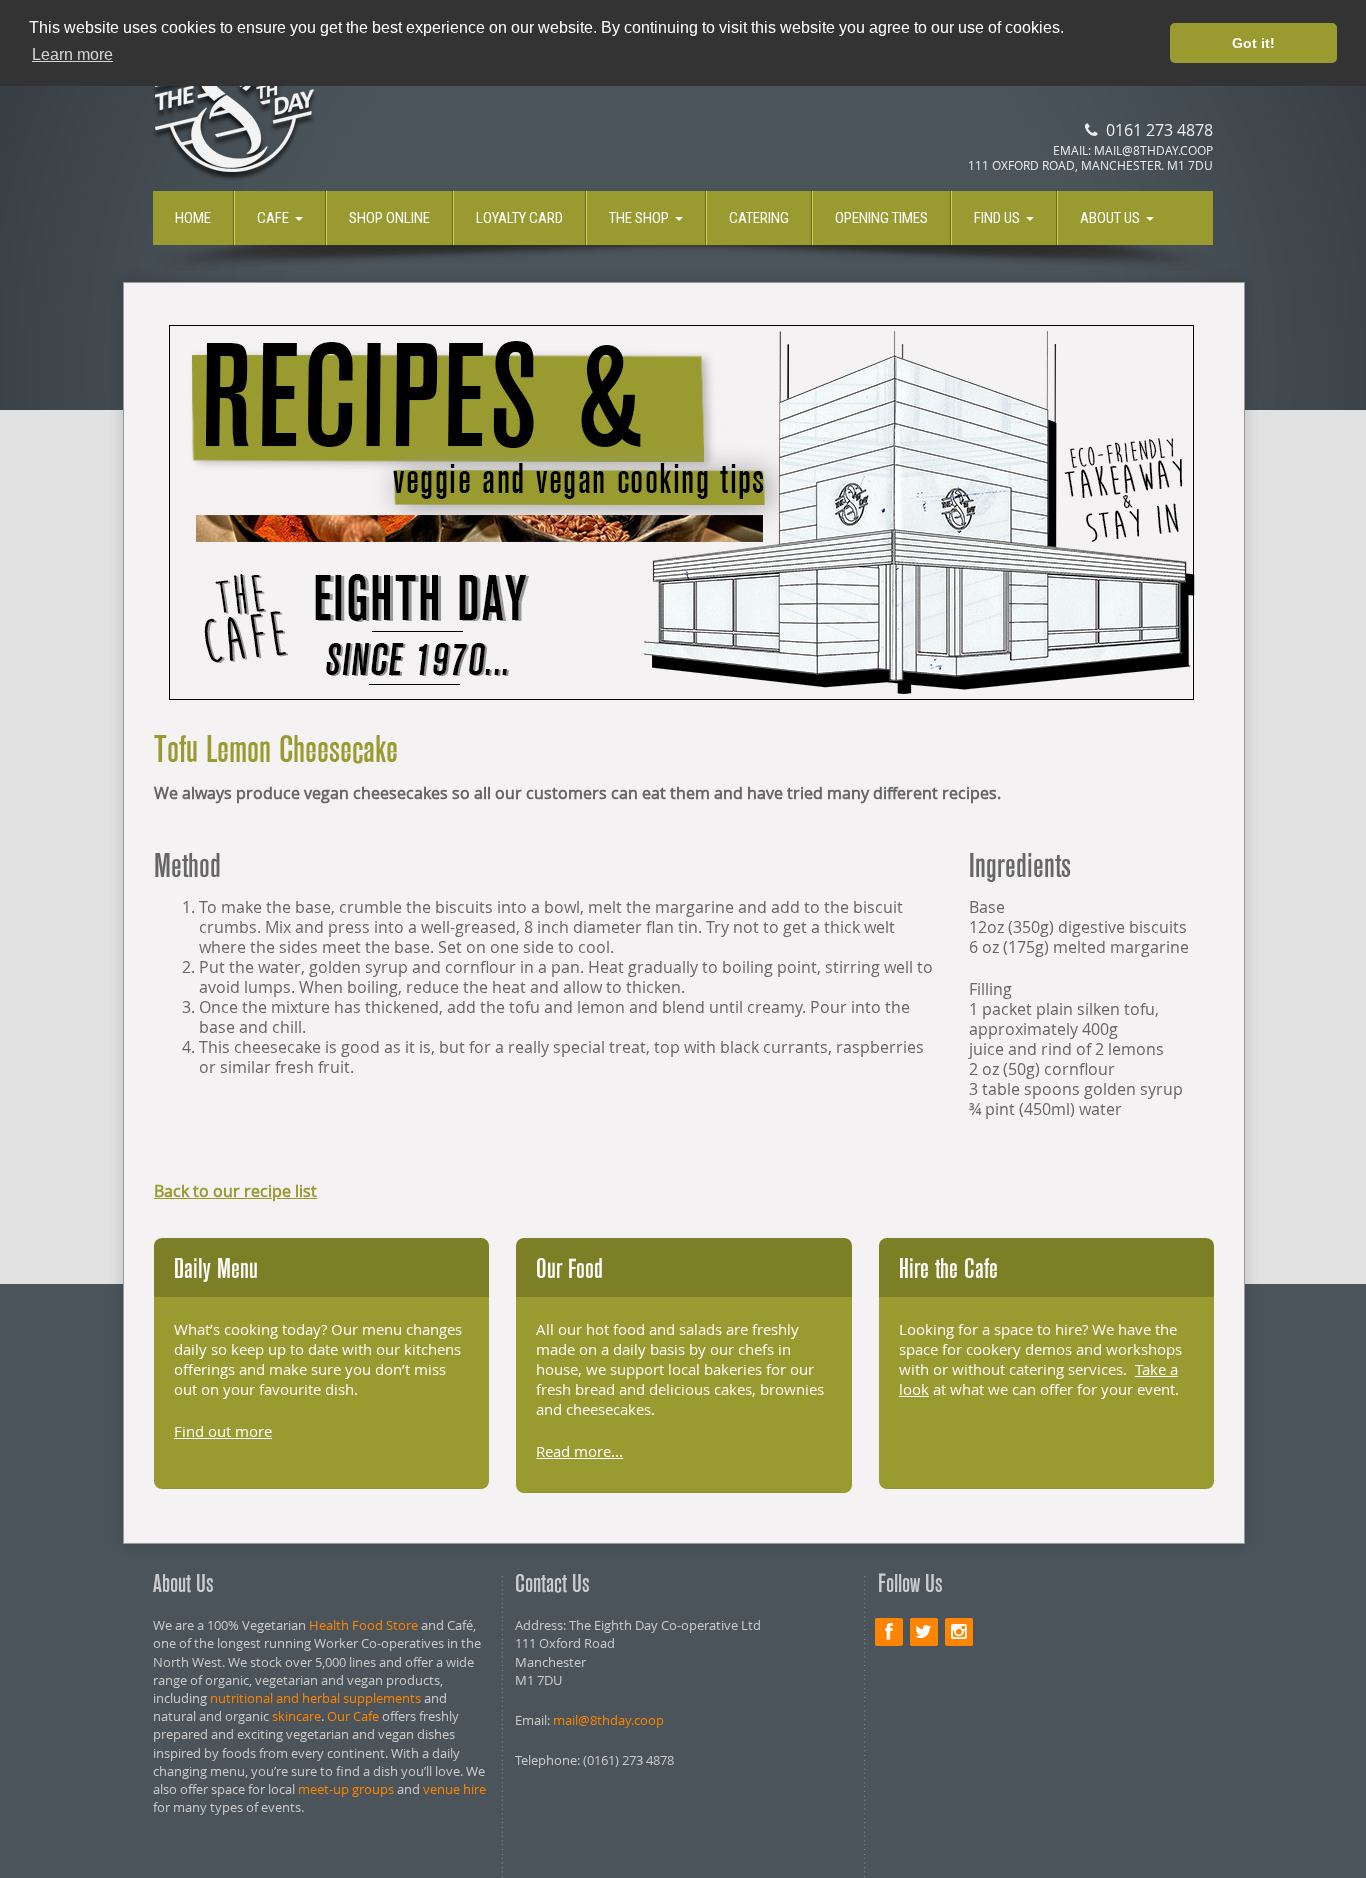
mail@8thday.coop (608, 1720)
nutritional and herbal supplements (315, 1698)
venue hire (454, 1789)
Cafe (273, 218)
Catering (759, 218)
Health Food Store (363, 1625)
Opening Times (881, 218)
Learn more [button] (72, 54)
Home (193, 218)
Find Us (997, 218)
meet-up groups (346, 1789)
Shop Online (389, 218)
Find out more (223, 1431)
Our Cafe (353, 1716)
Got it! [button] (1253, 43)
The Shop (639, 218)
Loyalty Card (519, 218)
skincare (296, 1716)
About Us (1110, 218)
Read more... (579, 1451)
